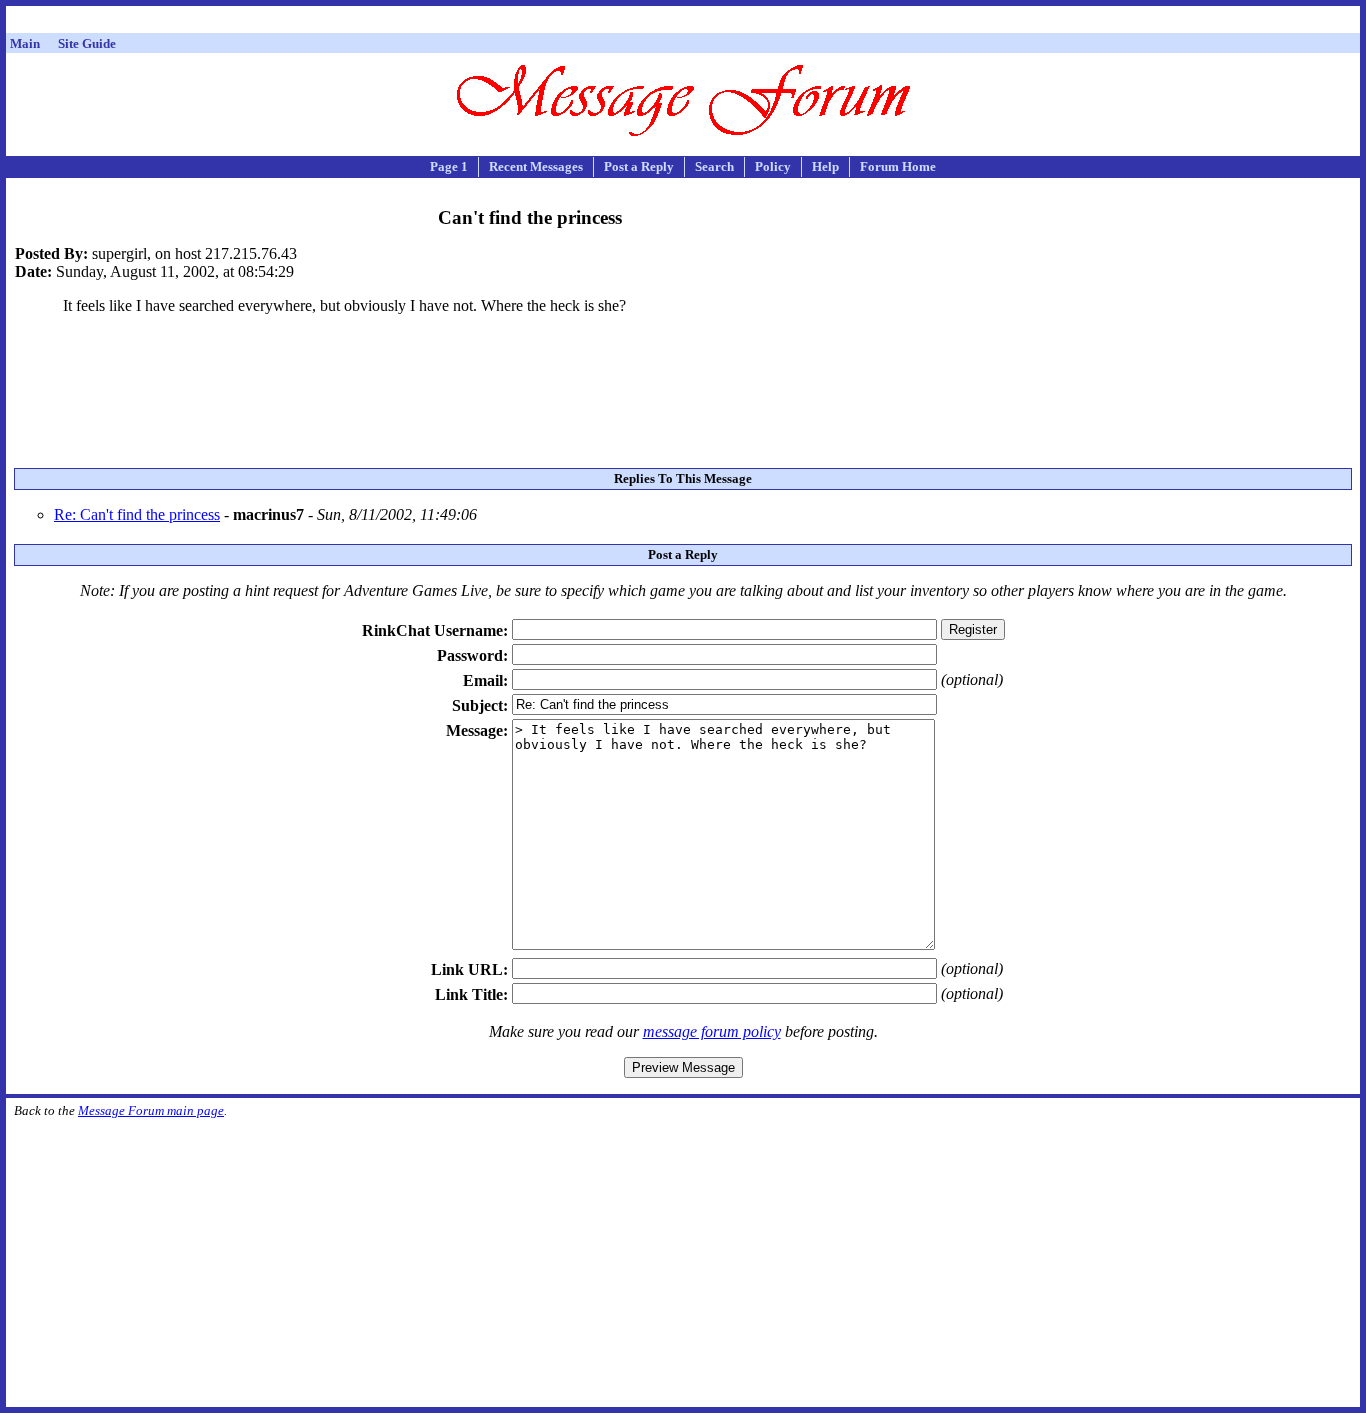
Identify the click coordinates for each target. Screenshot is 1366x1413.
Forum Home (898, 166)
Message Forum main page (151, 1110)
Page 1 (449, 166)
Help (825, 166)
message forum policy (712, 1031)
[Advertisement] (683, 22)
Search (714, 166)
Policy (773, 166)
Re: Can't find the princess (137, 514)
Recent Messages (536, 166)
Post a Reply (639, 166)
